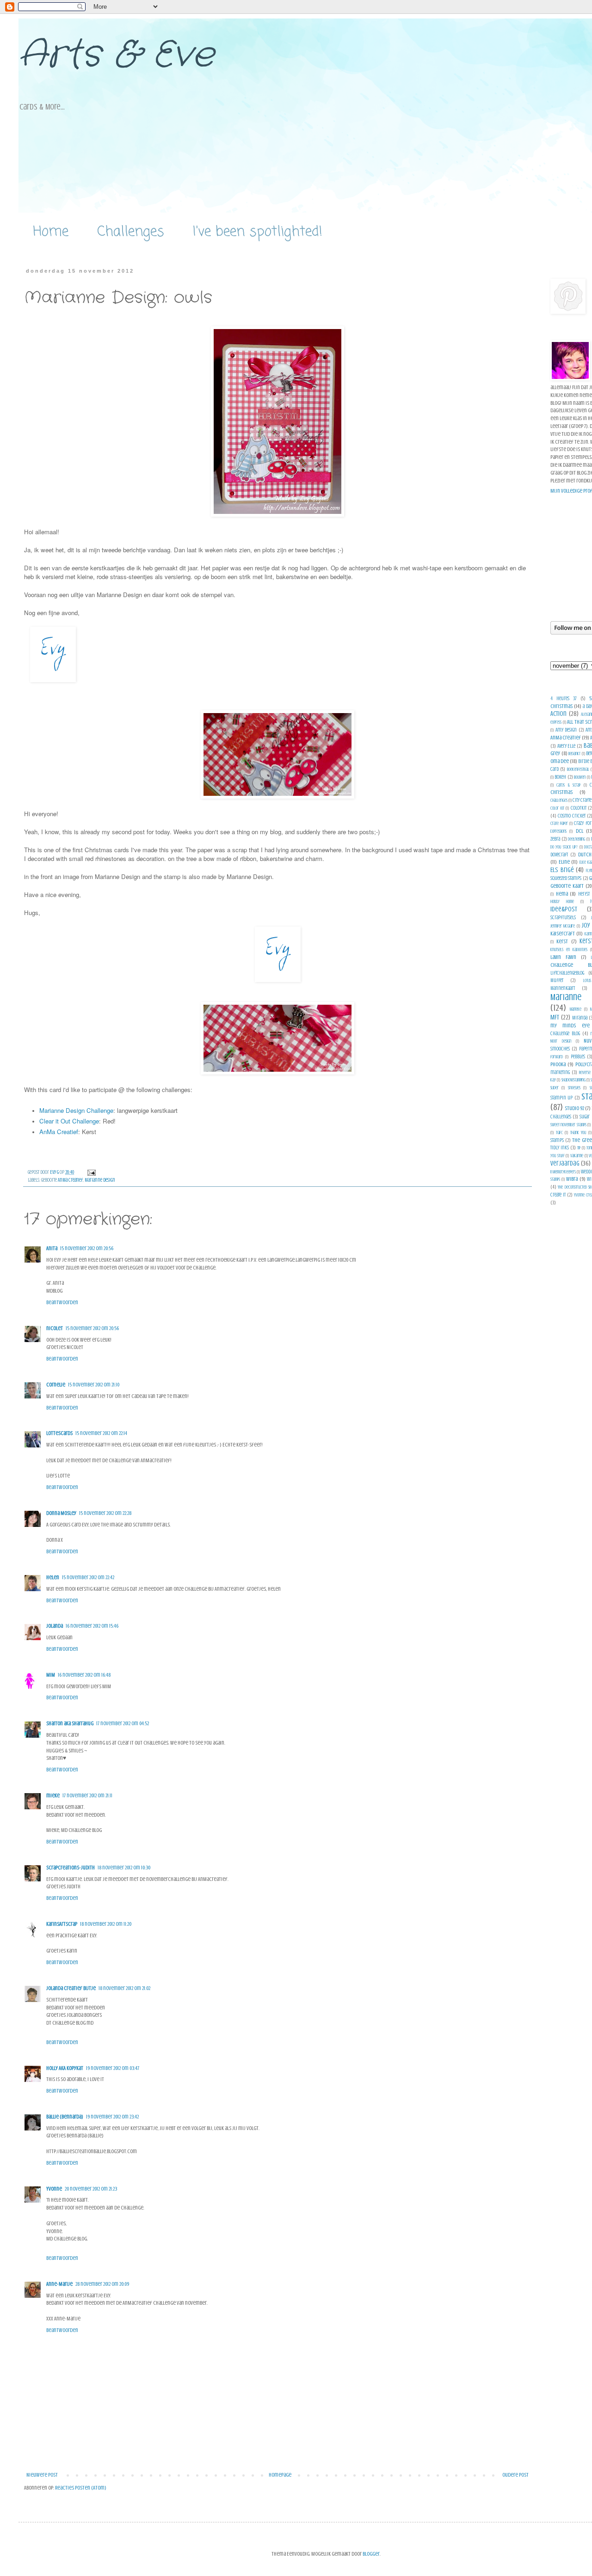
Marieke (576, 1009)
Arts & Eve (116, 55)
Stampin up (561, 1098)
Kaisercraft (563, 934)
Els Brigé (562, 870)
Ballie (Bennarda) (65, 2117)
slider (555, 1088)
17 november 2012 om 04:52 (123, 1723)
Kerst (562, 941)
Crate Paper (559, 823)
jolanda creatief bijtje (71, 1988)
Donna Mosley (61, 1513)
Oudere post (515, 2475)
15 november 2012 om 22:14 (101, 1433)
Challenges (131, 232)
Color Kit (557, 808)
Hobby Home (562, 901)
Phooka (558, 1064)
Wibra (572, 1179)
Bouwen (580, 777)
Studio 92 (574, 1108)
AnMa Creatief (59, 1132)
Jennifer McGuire (563, 926)
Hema (562, 894)
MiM (51, 1675)
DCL (580, 831)
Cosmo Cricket (572, 816)
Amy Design (566, 730)
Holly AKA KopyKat (65, 2068)
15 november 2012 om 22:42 (88, 1577)
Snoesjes (574, 1088)
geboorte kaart (567, 886)
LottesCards (59, 1433)
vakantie (577, 1156)
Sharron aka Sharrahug (70, 1723)
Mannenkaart (563, 988)
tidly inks (560, 1148)
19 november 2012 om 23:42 (112, 2117)
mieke (53, 1795)
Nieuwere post (42, 2475)
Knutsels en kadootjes (569, 949)
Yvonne (54, 2189)
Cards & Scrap (568, 785)
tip (579, 1148)
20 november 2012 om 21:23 (91, 2189)
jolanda (55, 1626)
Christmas (561, 792)
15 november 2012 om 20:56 (87, 1248)
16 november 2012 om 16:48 (84, 1675)
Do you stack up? (564, 847)
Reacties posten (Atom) (81, 2488)
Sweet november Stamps (568, 1125)
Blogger (371, 2554)
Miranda (580, 1018)
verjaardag (565, 1163)
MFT (555, 1017)
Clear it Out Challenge (69, 1121)
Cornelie (56, 1385)
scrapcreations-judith (71, 1868)
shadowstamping (573, 1080)
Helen (53, 1577)
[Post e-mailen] (91, 1172)
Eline (564, 862)
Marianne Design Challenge (76, 1110)
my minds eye (570, 1026)
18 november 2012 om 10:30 (124, 1868)
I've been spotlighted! (258, 232)
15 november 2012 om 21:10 (94, 1385)
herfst (584, 894)
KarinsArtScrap (62, 1924)
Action (558, 714)
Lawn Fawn (563, 957)
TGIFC (559, 1132)
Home (51, 232)
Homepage (280, 2475)
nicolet (55, 1328)
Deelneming (577, 839)
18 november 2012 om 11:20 (106, 1924)
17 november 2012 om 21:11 (87, 1795)
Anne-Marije (59, 2284)
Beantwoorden (62, 1302)
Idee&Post (564, 909)
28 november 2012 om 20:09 (102, 2284)
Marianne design (100, 1180)
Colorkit (579, 808)
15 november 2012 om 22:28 (105, 1513)
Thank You (578, 1132)
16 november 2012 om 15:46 (92, 1626)
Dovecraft (559, 855)
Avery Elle (567, 746)
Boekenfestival (578, 769)
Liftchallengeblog (567, 973)
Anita (52, 1248)
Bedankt (574, 754)
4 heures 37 (564, 699)
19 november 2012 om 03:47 (113, 2068)
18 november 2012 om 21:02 (124, 1988)
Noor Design (561, 1041)
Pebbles (578, 1057)
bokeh (560, 777)
